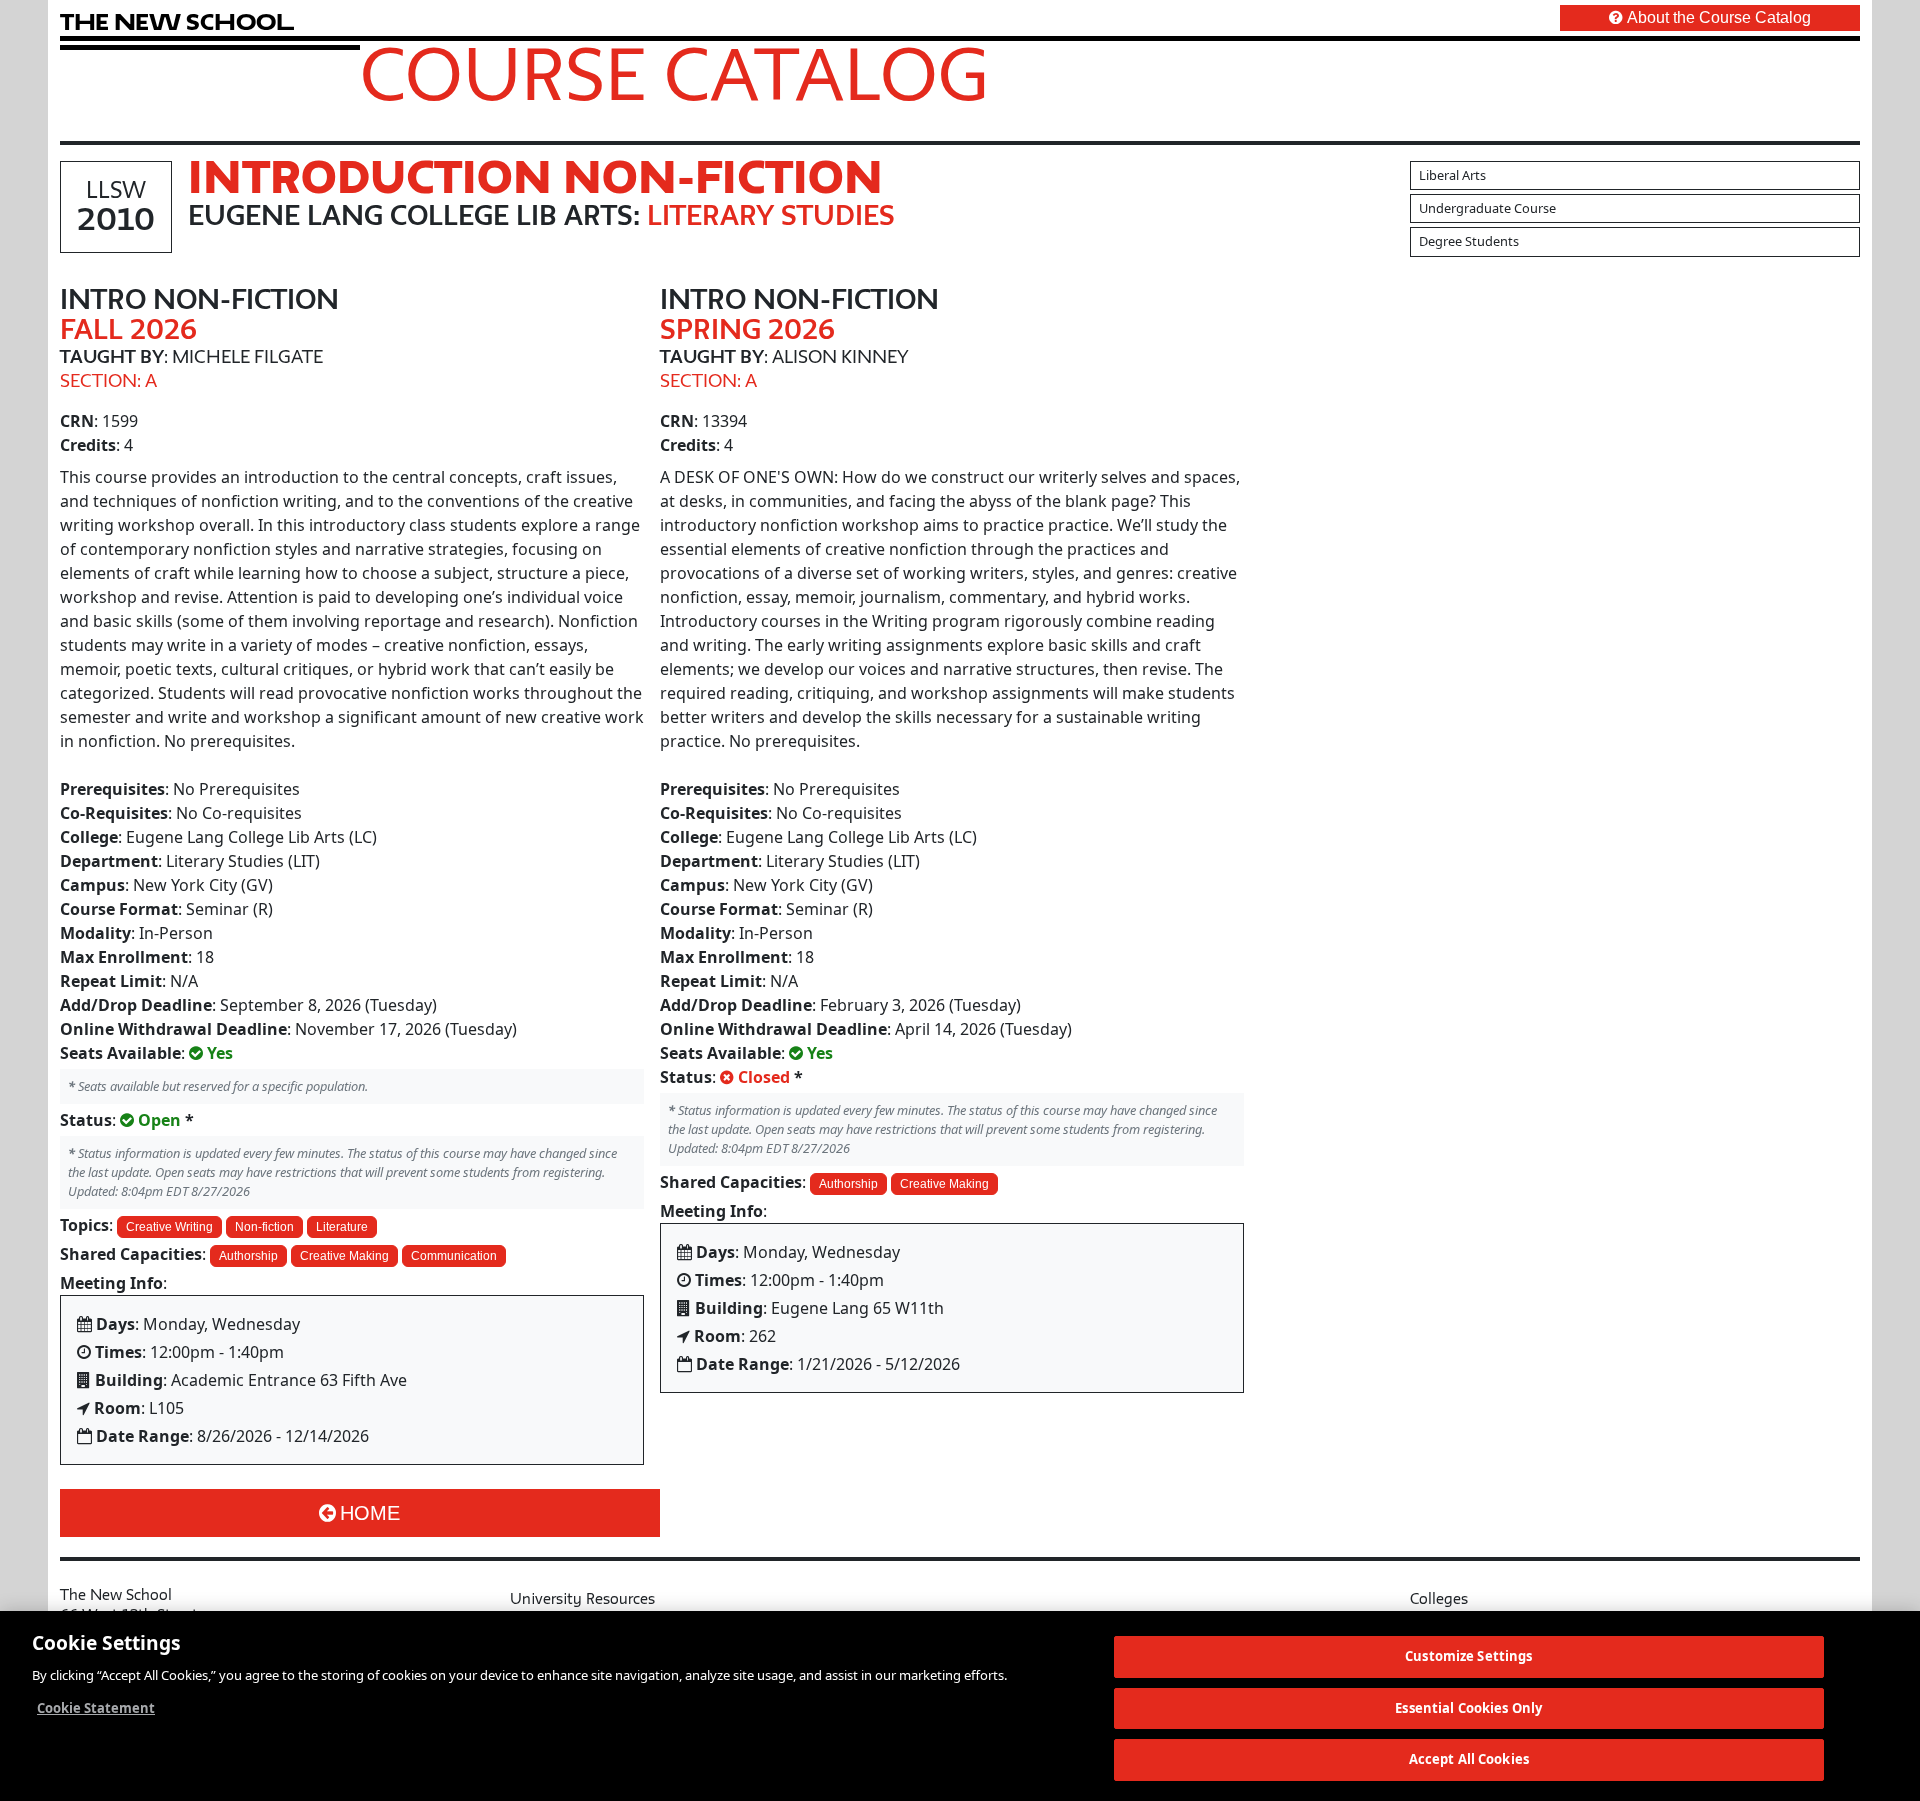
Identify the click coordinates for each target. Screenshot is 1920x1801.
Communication (454, 1256)
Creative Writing (169, 1227)
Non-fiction (264, 1227)
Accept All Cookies (1469, 1759)
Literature (342, 1227)
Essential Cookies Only (1468, 1708)
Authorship (248, 1256)
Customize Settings (1468, 1656)
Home (370, 1513)
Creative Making (344, 1256)
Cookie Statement (96, 1708)
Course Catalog (674, 73)
